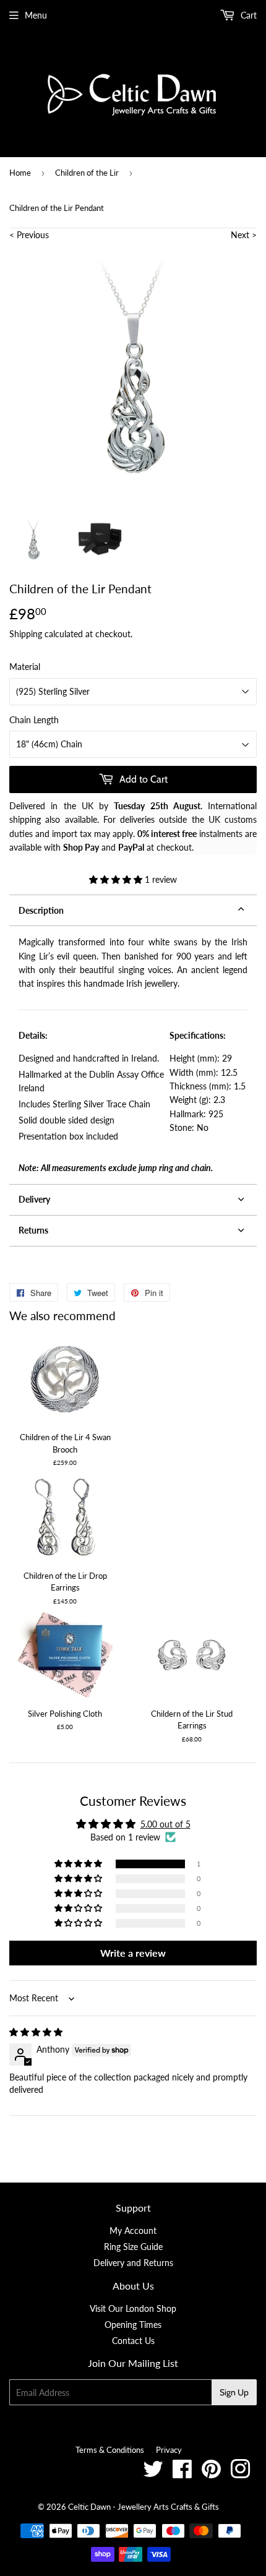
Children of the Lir (87, 173)
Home (20, 173)
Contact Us (133, 2341)
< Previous (29, 235)
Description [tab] (41, 910)
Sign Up (234, 2392)
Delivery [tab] (34, 1199)
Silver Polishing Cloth (65, 1714)
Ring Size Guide (133, 2247)
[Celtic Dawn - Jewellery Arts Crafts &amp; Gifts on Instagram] (240, 2474)
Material (25, 667)
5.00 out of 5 (165, 1824)
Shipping (26, 634)
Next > (244, 235)
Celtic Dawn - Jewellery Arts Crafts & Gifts (144, 2507)
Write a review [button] (133, 1953)
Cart (247, 15)
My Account (133, 2230)
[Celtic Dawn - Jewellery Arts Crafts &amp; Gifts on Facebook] (182, 2474)
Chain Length (34, 720)
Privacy (169, 2450)
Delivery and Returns (133, 2263)
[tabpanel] (133, 1055)
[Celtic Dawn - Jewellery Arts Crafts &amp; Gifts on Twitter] (153, 2474)
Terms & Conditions (110, 2450)
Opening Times (133, 2325)
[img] (36, 2032)
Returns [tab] (33, 1230)
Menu (36, 15)
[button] (117, 879)
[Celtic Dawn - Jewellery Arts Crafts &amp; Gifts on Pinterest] (211, 2474)
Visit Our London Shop (133, 2308)
